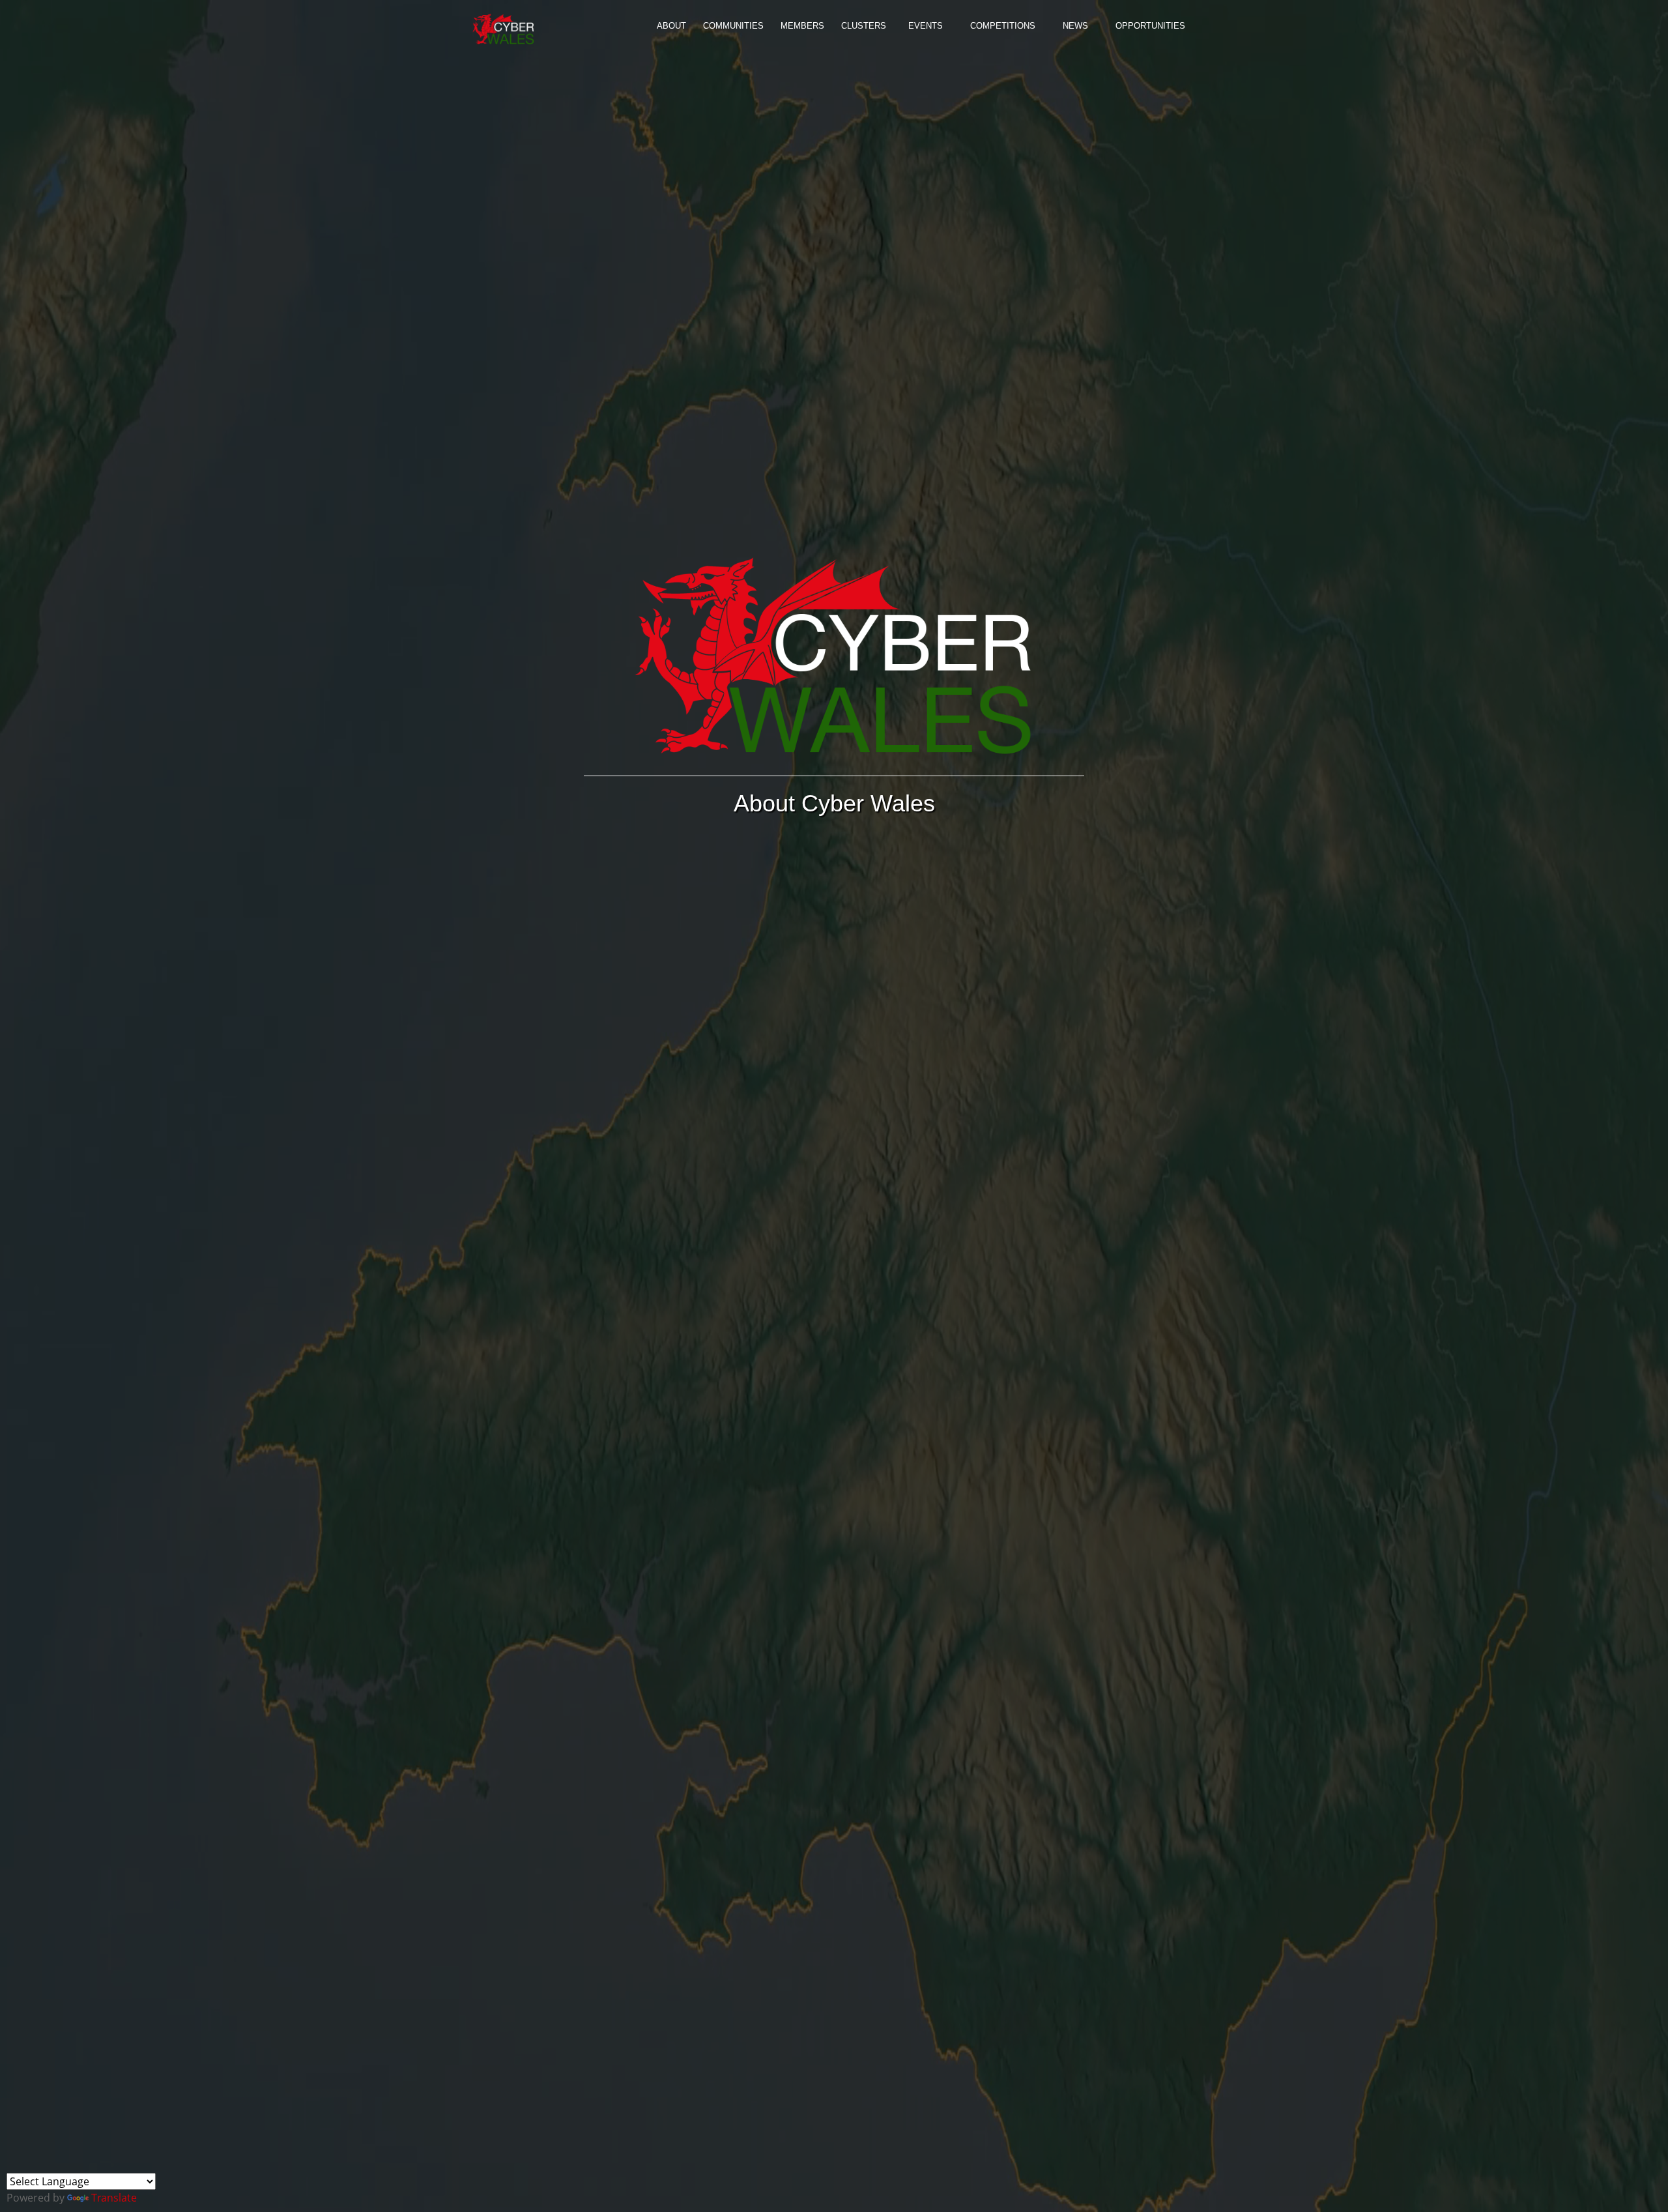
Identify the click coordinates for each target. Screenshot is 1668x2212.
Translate (114, 2198)
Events (926, 26)
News (1075, 26)
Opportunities (1150, 26)
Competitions (1003, 26)
